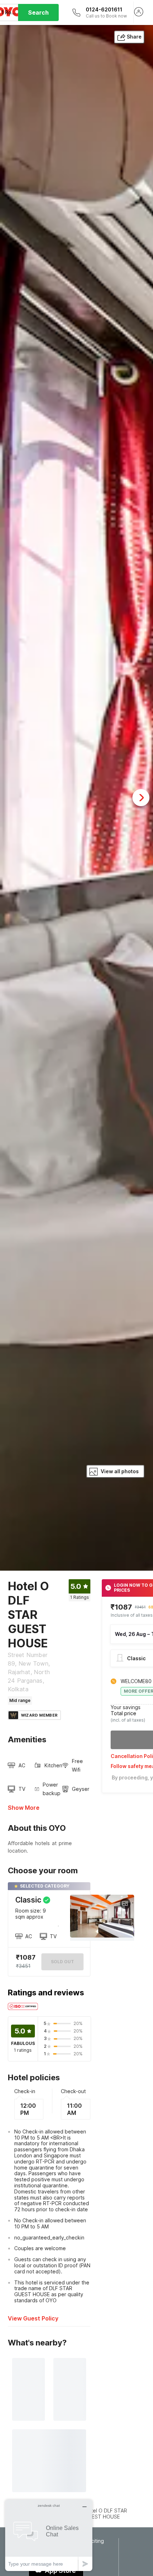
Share (134, 37)
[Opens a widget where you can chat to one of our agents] (49, 2535)
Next (141, 798)
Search (38, 12)
